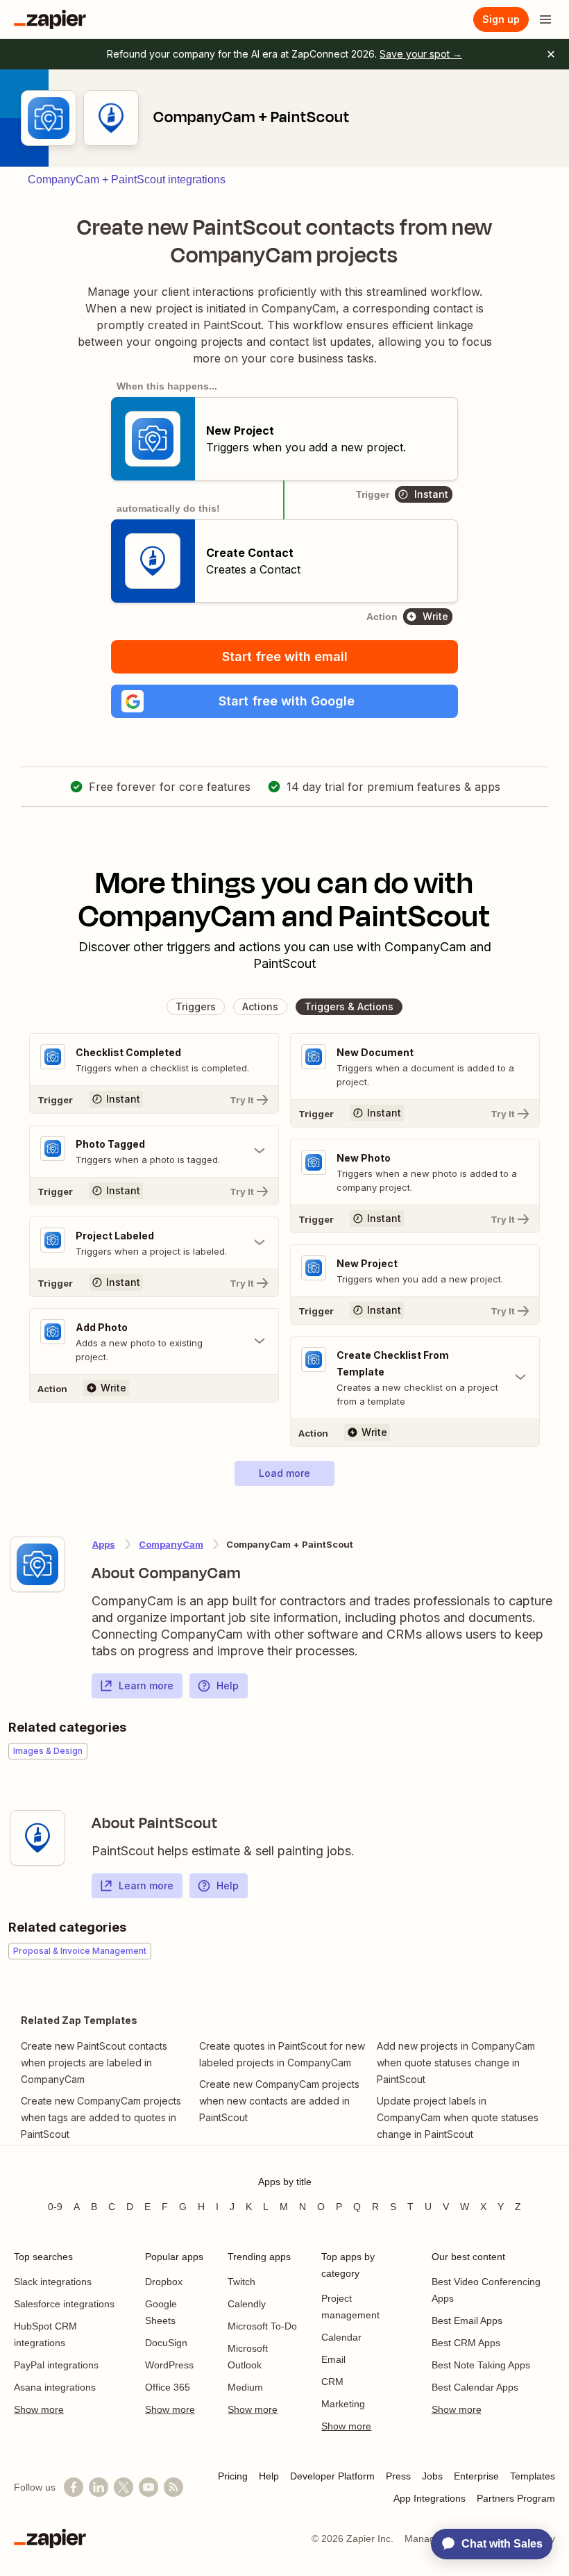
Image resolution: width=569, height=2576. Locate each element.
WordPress (169, 2365)
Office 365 (168, 2387)
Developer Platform (332, 2476)
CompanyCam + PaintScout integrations (127, 179)
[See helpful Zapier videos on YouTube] (148, 2487)
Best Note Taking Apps (481, 2365)
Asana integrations (55, 2387)
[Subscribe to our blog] (173, 2487)
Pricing (233, 2476)
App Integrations (430, 2498)
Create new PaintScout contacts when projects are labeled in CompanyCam (94, 2063)
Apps (104, 1544)
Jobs (432, 2476)
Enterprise (476, 2476)
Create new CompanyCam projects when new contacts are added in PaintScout (279, 2101)
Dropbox (164, 2282)
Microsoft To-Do (262, 2326)
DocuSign (166, 2343)
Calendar (341, 2337)
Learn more (146, 1686)
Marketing (343, 2404)
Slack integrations (53, 2282)
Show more (39, 2409)
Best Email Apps (467, 2320)
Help (228, 1686)
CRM (332, 2382)
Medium (245, 2387)
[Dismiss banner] (551, 54)
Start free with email (285, 656)
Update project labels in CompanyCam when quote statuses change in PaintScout (458, 2117)
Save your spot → (421, 54)
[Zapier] (50, 19)
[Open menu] (545, 19)
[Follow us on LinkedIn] (99, 2487)
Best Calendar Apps (475, 2387)
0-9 (55, 2207)
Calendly (247, 2304)
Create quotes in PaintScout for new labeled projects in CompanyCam (282, 2054)
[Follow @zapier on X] (124, 2487)
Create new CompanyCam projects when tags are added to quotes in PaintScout (101, 2117)
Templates (533, 2476)
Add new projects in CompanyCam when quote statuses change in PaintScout (456, 2063)
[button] (284, 701)
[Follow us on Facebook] (74, 2487)
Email (333, 2359)
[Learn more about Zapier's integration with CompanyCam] (37, 1564)
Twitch (241, 2282)
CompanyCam (171, 1544)
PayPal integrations (56, 2365)
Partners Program (516, 2498)
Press (398, 2476)
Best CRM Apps (466, 2343)
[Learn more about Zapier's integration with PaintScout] (37, 1838)
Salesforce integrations (64, 2304)
